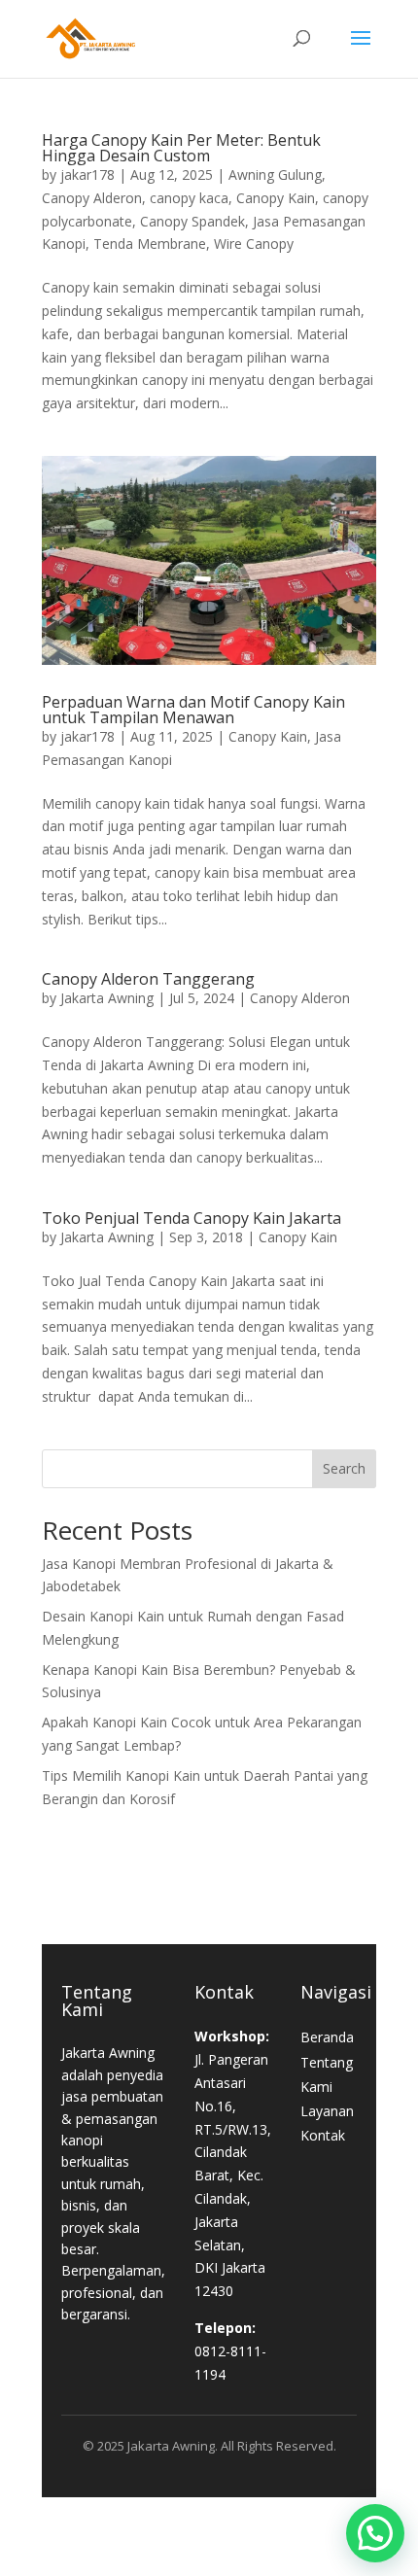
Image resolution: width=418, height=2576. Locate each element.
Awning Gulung (275, 174)
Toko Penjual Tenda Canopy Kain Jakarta (192, 1218)
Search (344, 1468)
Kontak (323, 2135)
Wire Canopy (254, 244)
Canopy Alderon (92, 198)
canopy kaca (189, 198)
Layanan (327, 2111)
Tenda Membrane (150, 244)
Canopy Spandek (192, 221)
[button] (375, 2533)
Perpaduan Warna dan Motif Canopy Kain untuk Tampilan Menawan (193, 710)
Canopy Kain (276, 198)
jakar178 (87, 174)
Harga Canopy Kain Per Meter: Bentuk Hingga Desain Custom (181, 148)
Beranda (327, 2037)
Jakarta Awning (107, 998)
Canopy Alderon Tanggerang (148, 979)
